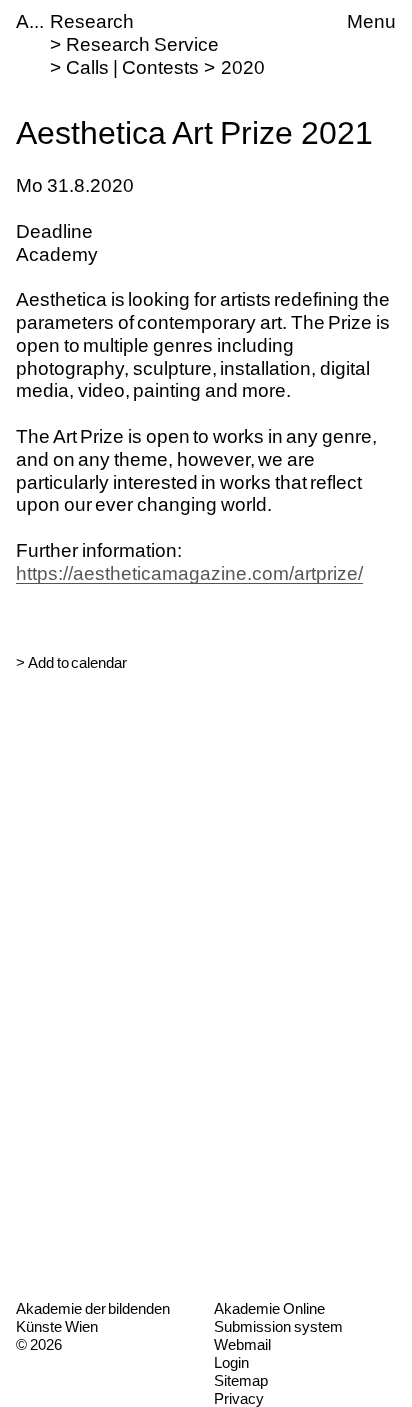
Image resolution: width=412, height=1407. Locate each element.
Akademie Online (269, 1308)
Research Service (142, 44)
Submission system (278, 1326)
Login (231, 1362)
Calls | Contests (132, 67)
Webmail (242, 1344)
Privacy (239, 1398)
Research (92, 21)
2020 (243, 67)
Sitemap (241, 1380)
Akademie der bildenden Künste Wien (93, 1317)
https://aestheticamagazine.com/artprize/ (189, 573)
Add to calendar (77, 662)
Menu (371, 21)
